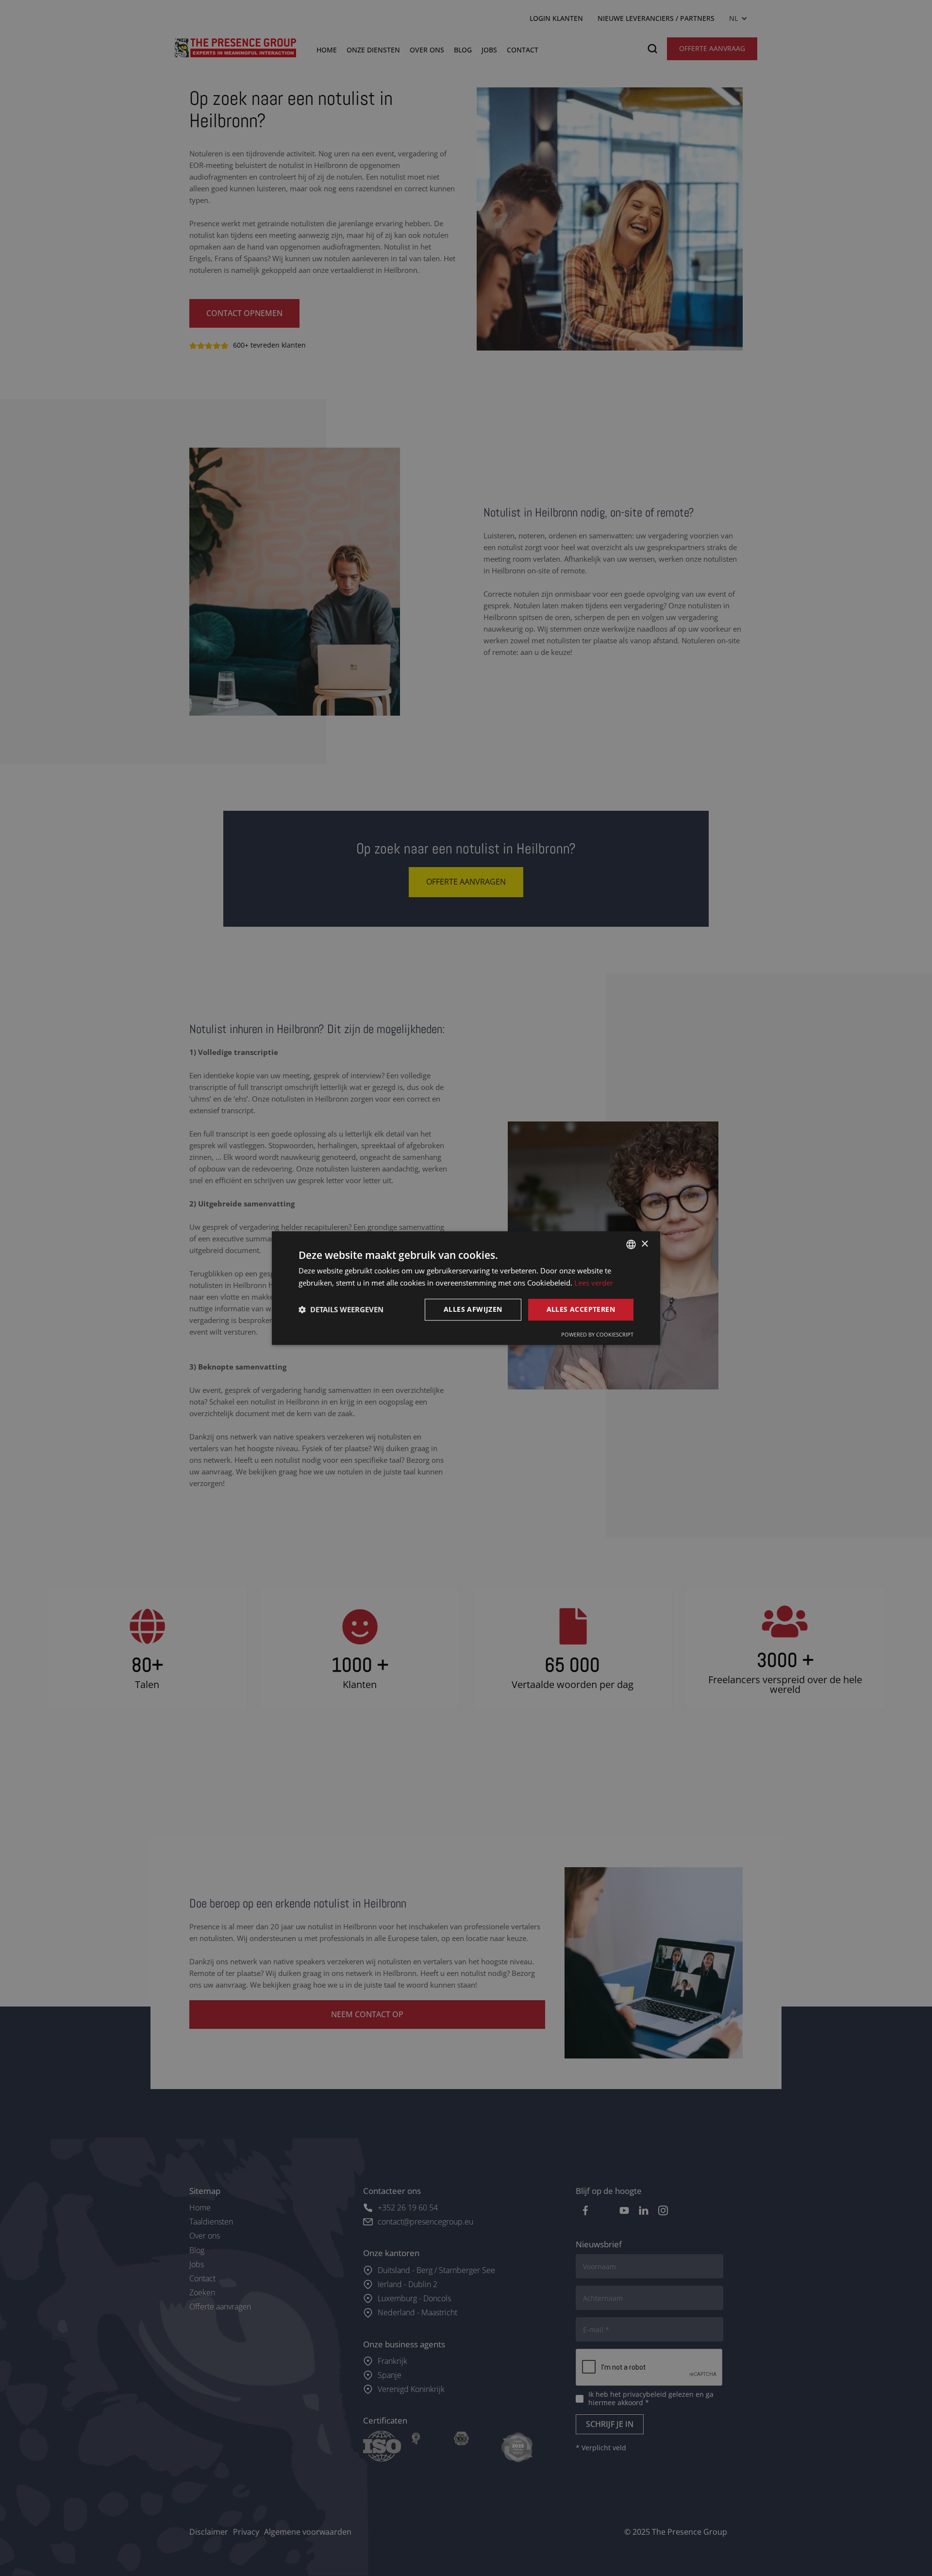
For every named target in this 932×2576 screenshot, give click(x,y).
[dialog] (466, 1288)
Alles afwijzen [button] (473, 1309)
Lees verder (594, 1283)
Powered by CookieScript (597, 1334)
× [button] (644, 1244)
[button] (341, 1309)
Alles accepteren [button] (581, 1309)
